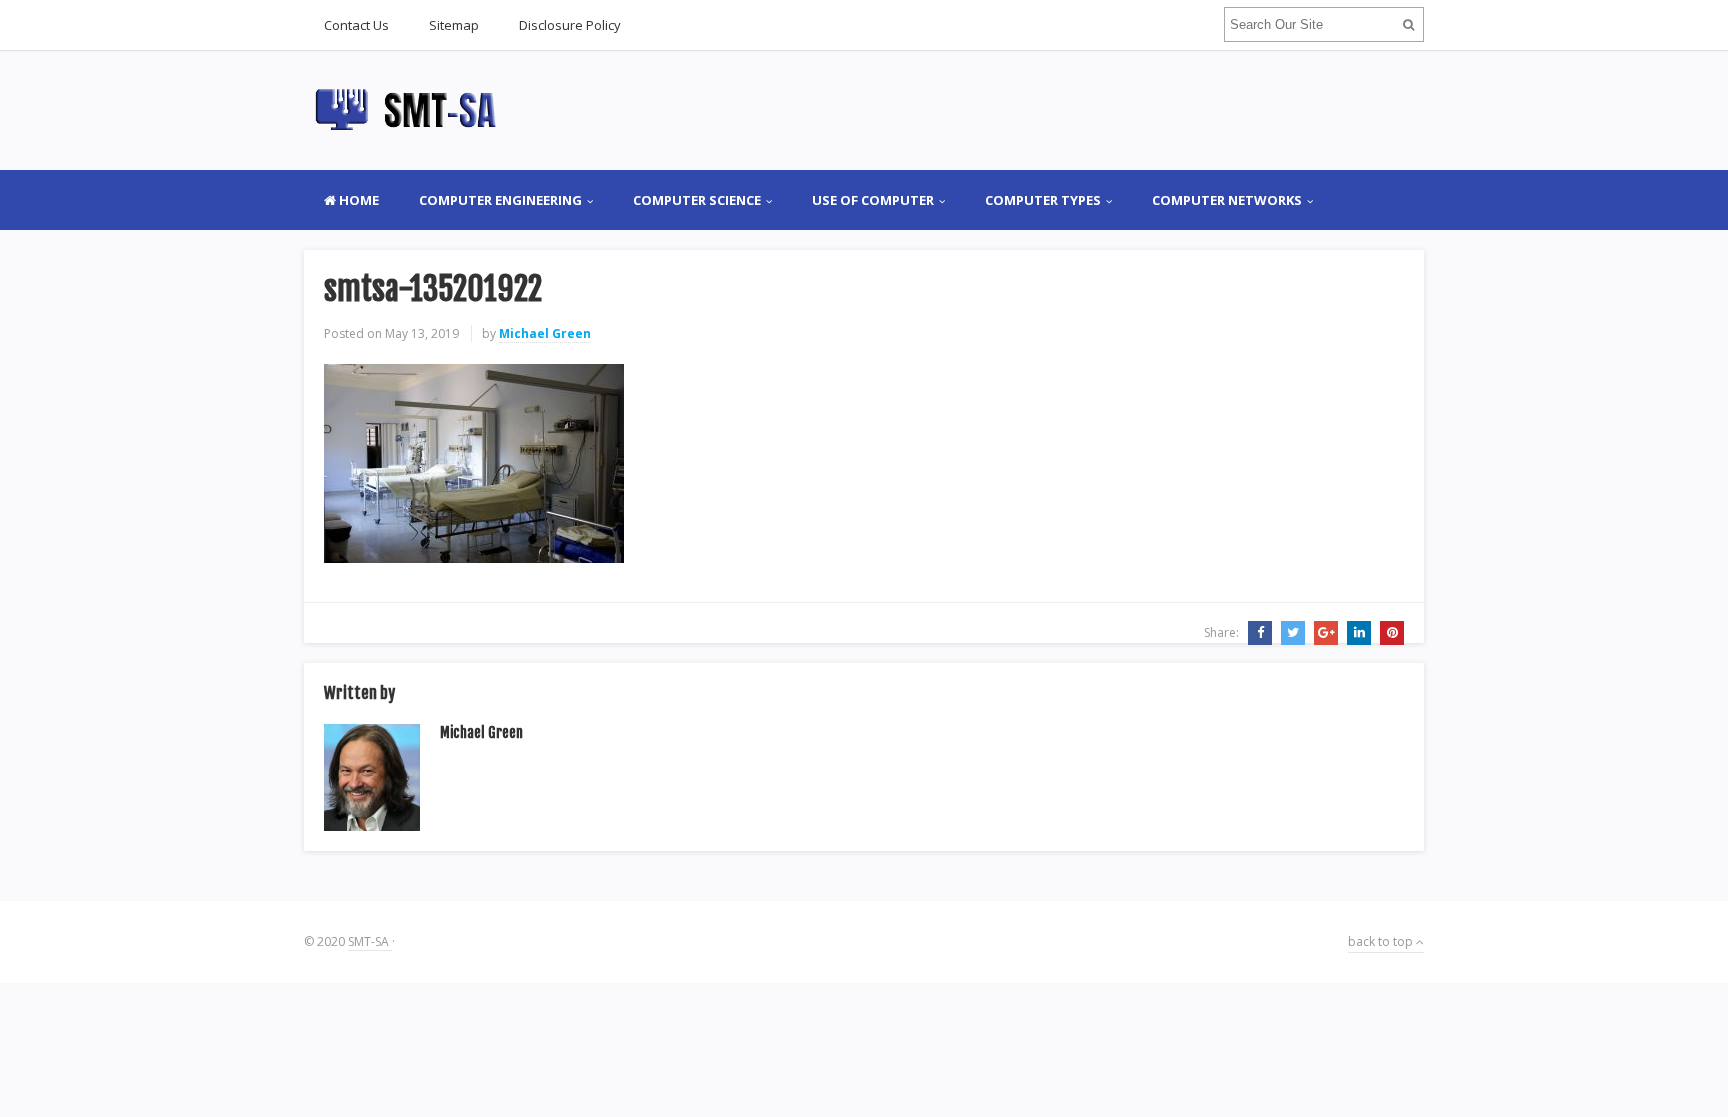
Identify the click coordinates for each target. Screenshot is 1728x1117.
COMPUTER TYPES (1043, 200)
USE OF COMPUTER (873, 200)
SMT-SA (370, 941)
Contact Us (356, 25)
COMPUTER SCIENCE (697, 200)
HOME (357, 200)
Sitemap (454, 25)
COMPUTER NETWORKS (1227, 200)
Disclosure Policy (570, 25)
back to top (1382, 941)
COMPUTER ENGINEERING (500, 200)
